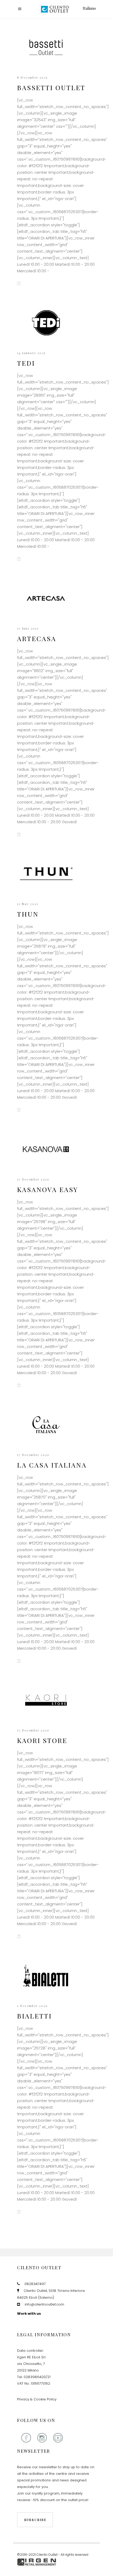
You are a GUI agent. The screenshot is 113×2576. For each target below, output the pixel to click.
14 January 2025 (31, 353)
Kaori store (42, 1740)
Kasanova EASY (48, 1189)
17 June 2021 (28, 628)
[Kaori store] (46, 1700)
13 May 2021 (28, 904)
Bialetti (34, 2016)
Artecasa (37, 638)
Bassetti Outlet (51, 87)
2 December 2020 (32, 2006)
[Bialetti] (46, 1976)
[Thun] (46, 874)
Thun (28, 914)
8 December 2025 (32, 77)
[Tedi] (46, 323)
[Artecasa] (46, 598)
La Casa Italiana (52, 1465)
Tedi (26, 363)
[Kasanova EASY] (46, 1149)
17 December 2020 (33, 1179)
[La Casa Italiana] (46, 1425)
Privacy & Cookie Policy (37, 2399)
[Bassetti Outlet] (46, 47)
